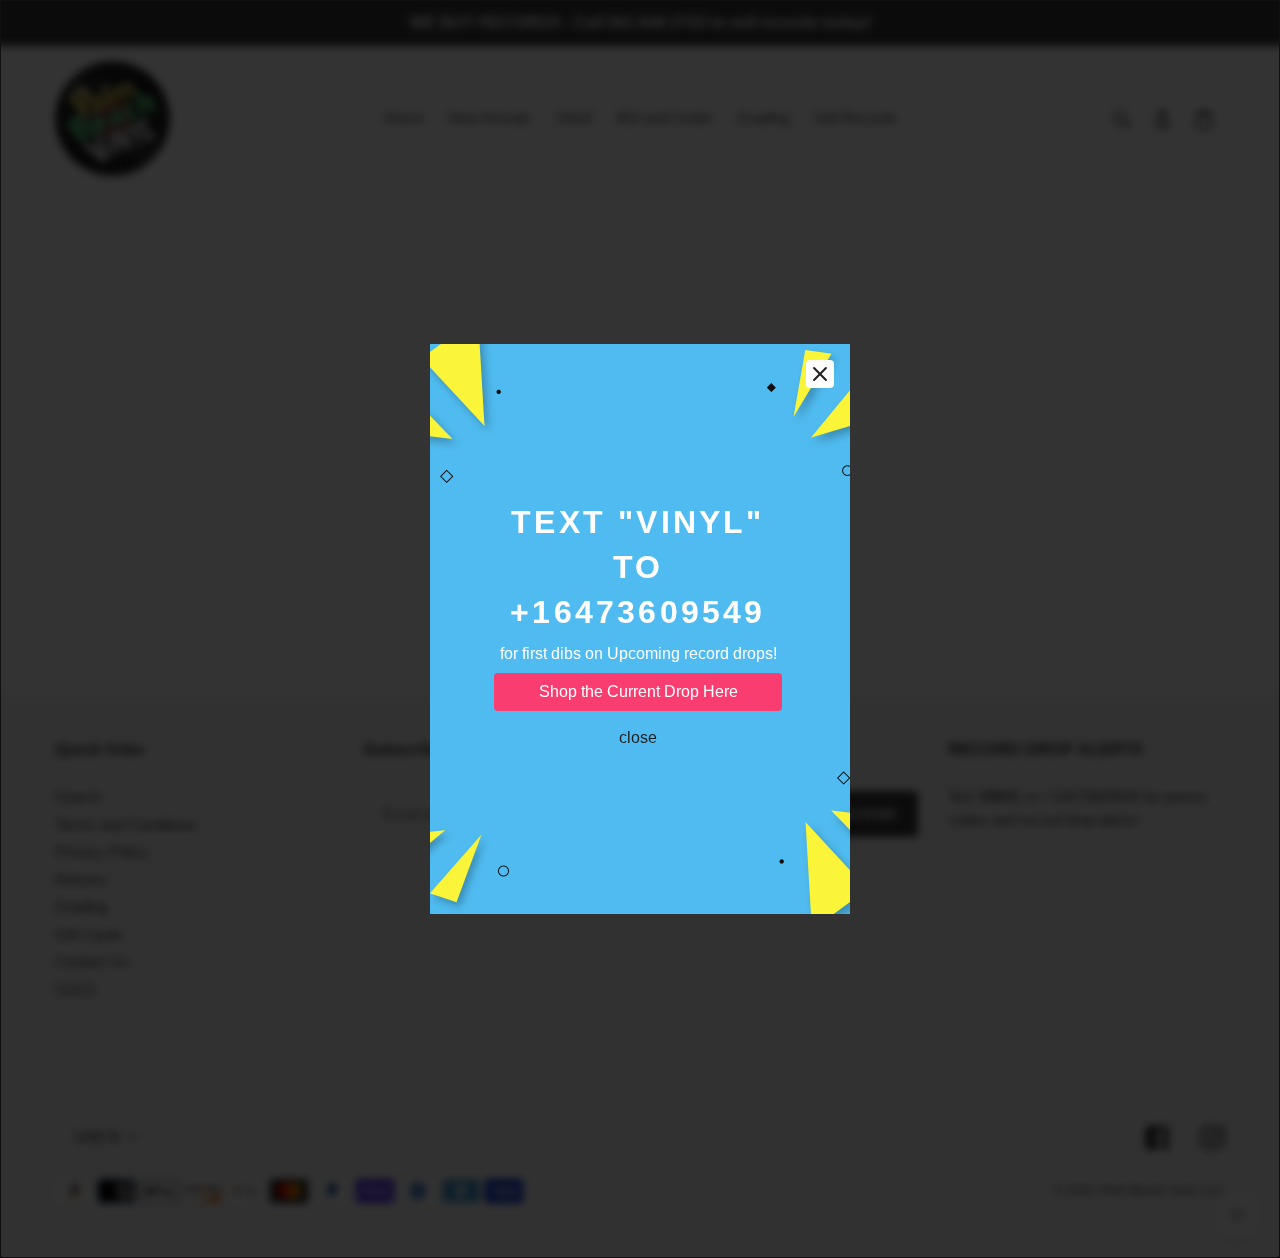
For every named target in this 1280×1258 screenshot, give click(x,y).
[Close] (820, 374)
